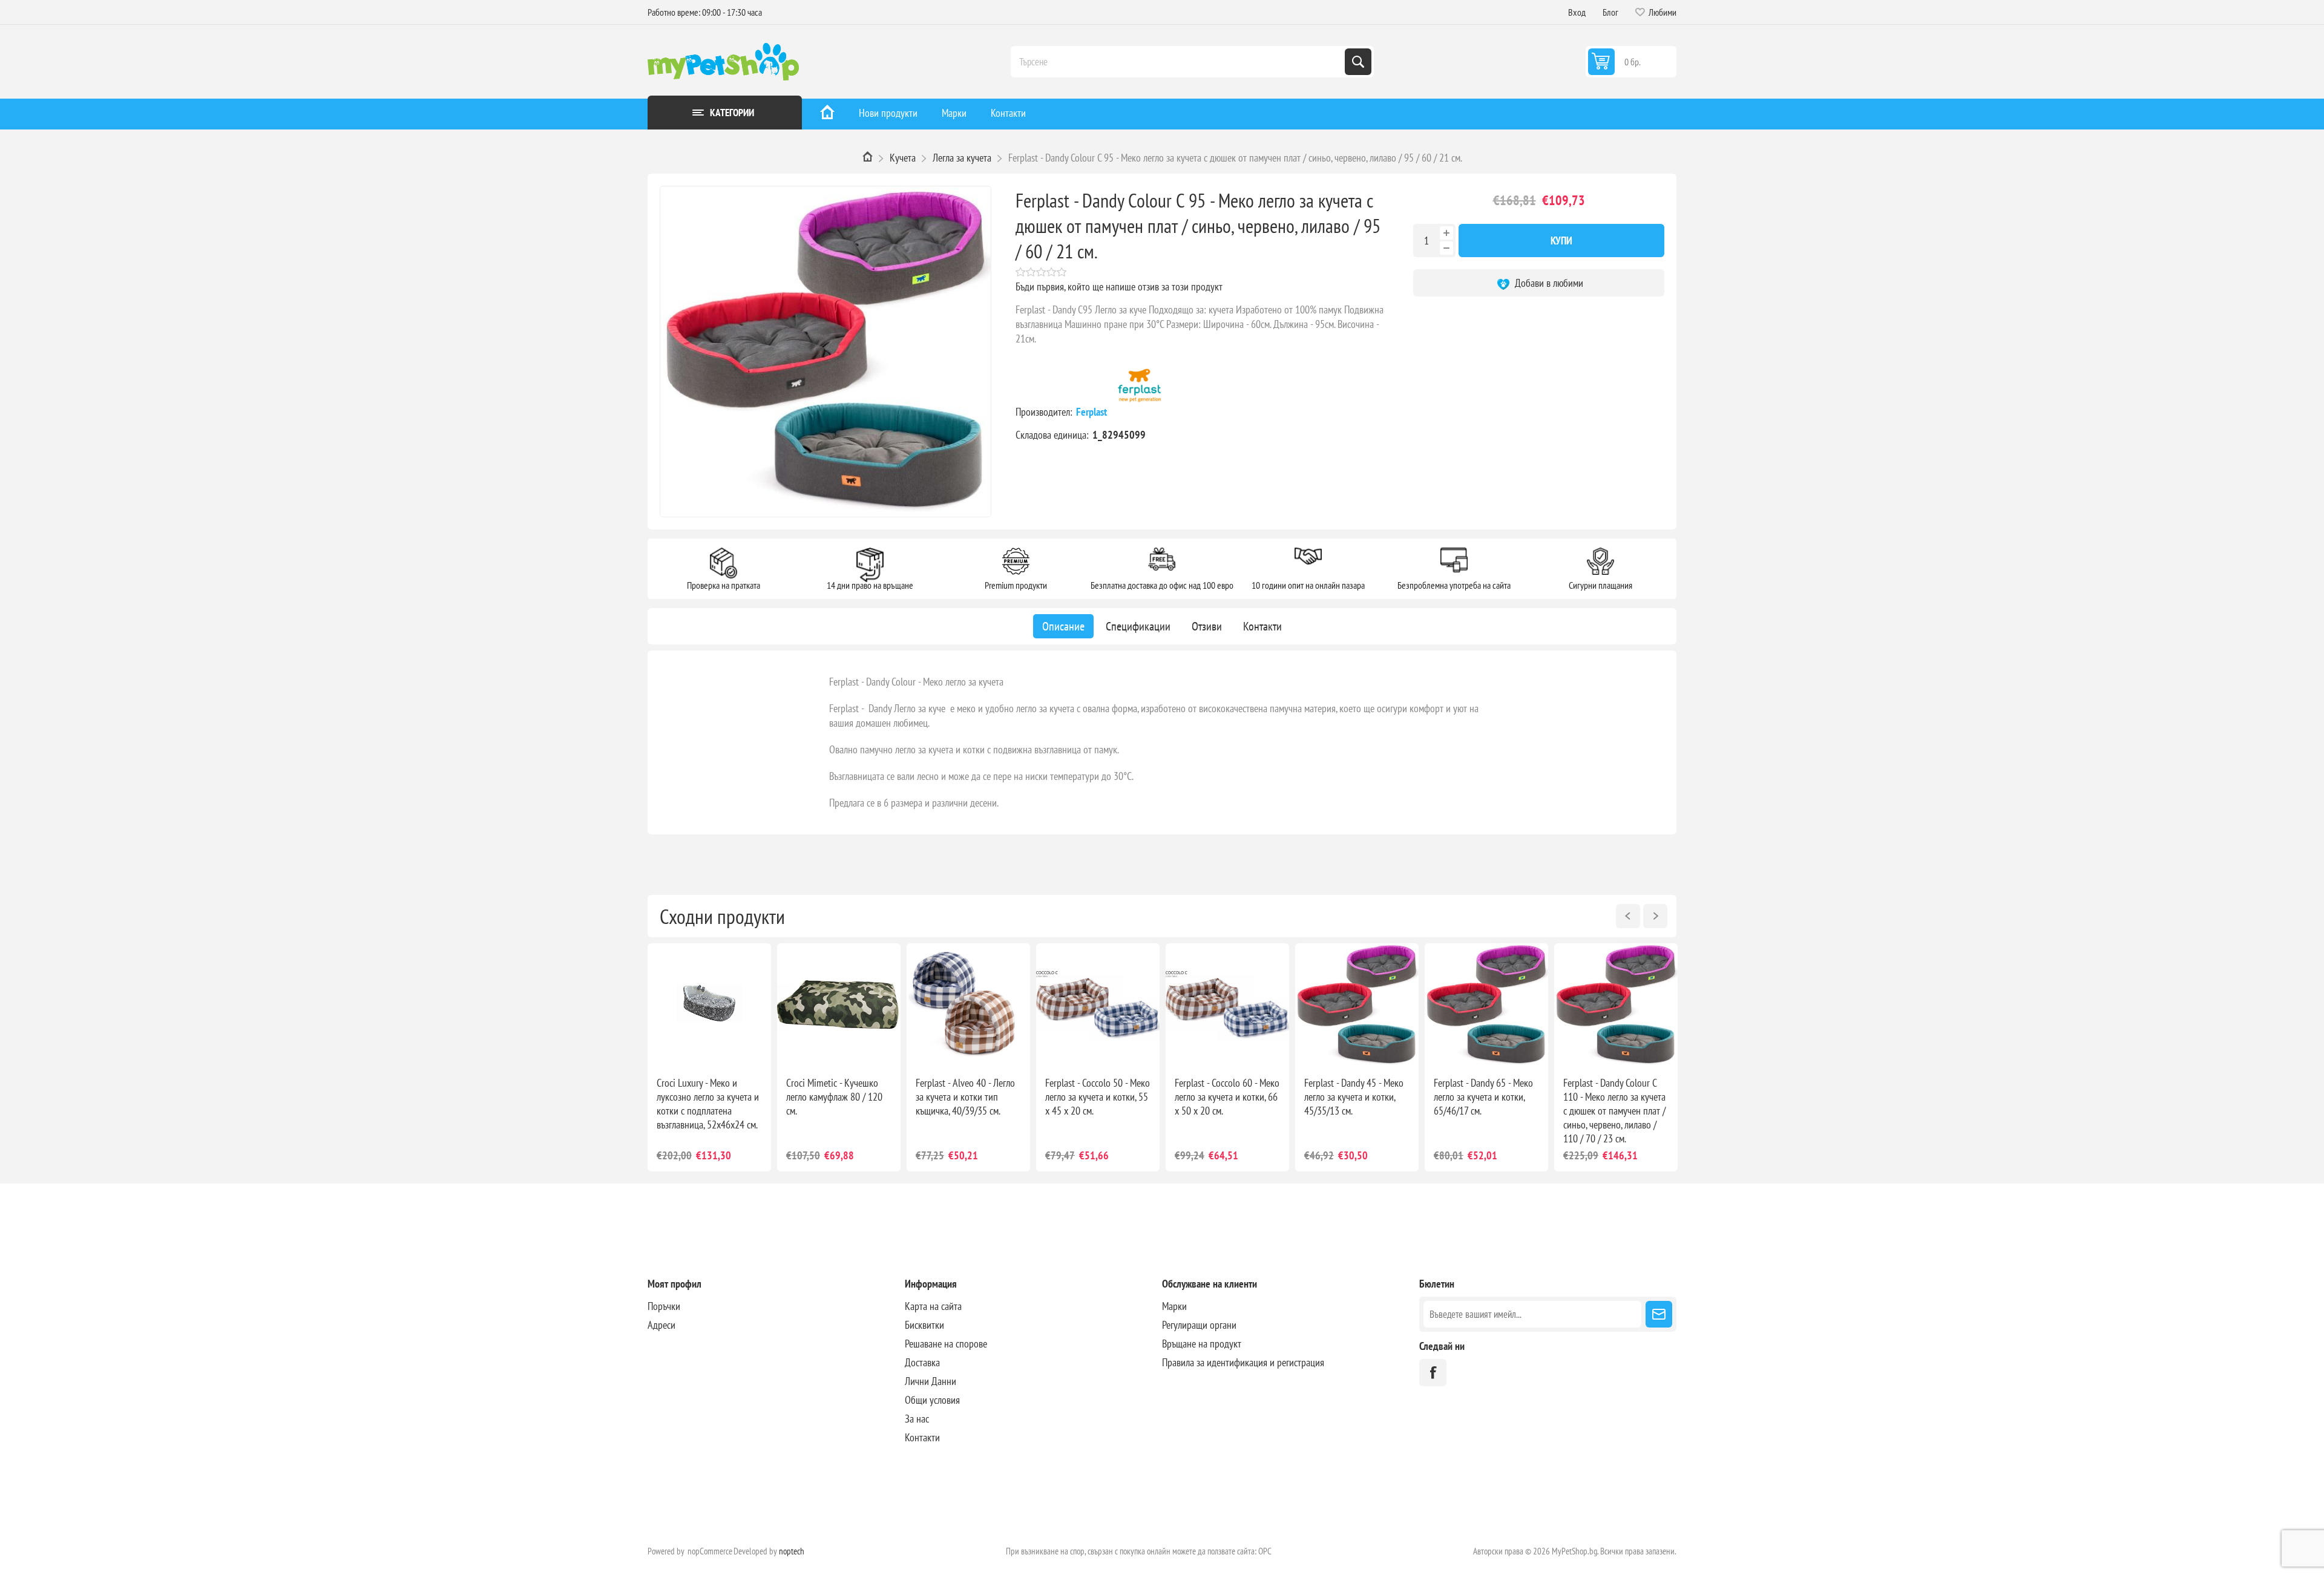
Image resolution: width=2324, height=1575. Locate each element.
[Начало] (827, 114)
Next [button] (1655, 916)
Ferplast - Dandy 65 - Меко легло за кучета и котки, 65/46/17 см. (1483, 1097)
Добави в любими (1548, 283)
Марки (954, 113)
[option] (709, 1057)
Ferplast (1093, 412)
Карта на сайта (933, 1306)
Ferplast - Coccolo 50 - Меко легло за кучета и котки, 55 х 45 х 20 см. (1098, 1097)
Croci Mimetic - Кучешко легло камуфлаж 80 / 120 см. (834, 1097)
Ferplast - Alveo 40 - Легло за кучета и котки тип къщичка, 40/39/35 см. (965, 1097)
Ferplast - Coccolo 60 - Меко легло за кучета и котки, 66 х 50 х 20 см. (1227, 1097)
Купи (1561, 241)
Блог (1610, 12)
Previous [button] (1628, 916)
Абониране (1659, 1314)
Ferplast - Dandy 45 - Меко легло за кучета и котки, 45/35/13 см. (1354, 1097)
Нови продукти (888, 113)
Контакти (1008, 113)
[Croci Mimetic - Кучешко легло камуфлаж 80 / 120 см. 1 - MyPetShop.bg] (839, 1005)
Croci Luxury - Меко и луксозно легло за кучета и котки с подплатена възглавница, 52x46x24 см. (708, 1104)
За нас (917, 1419)
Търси (1358, 62)
